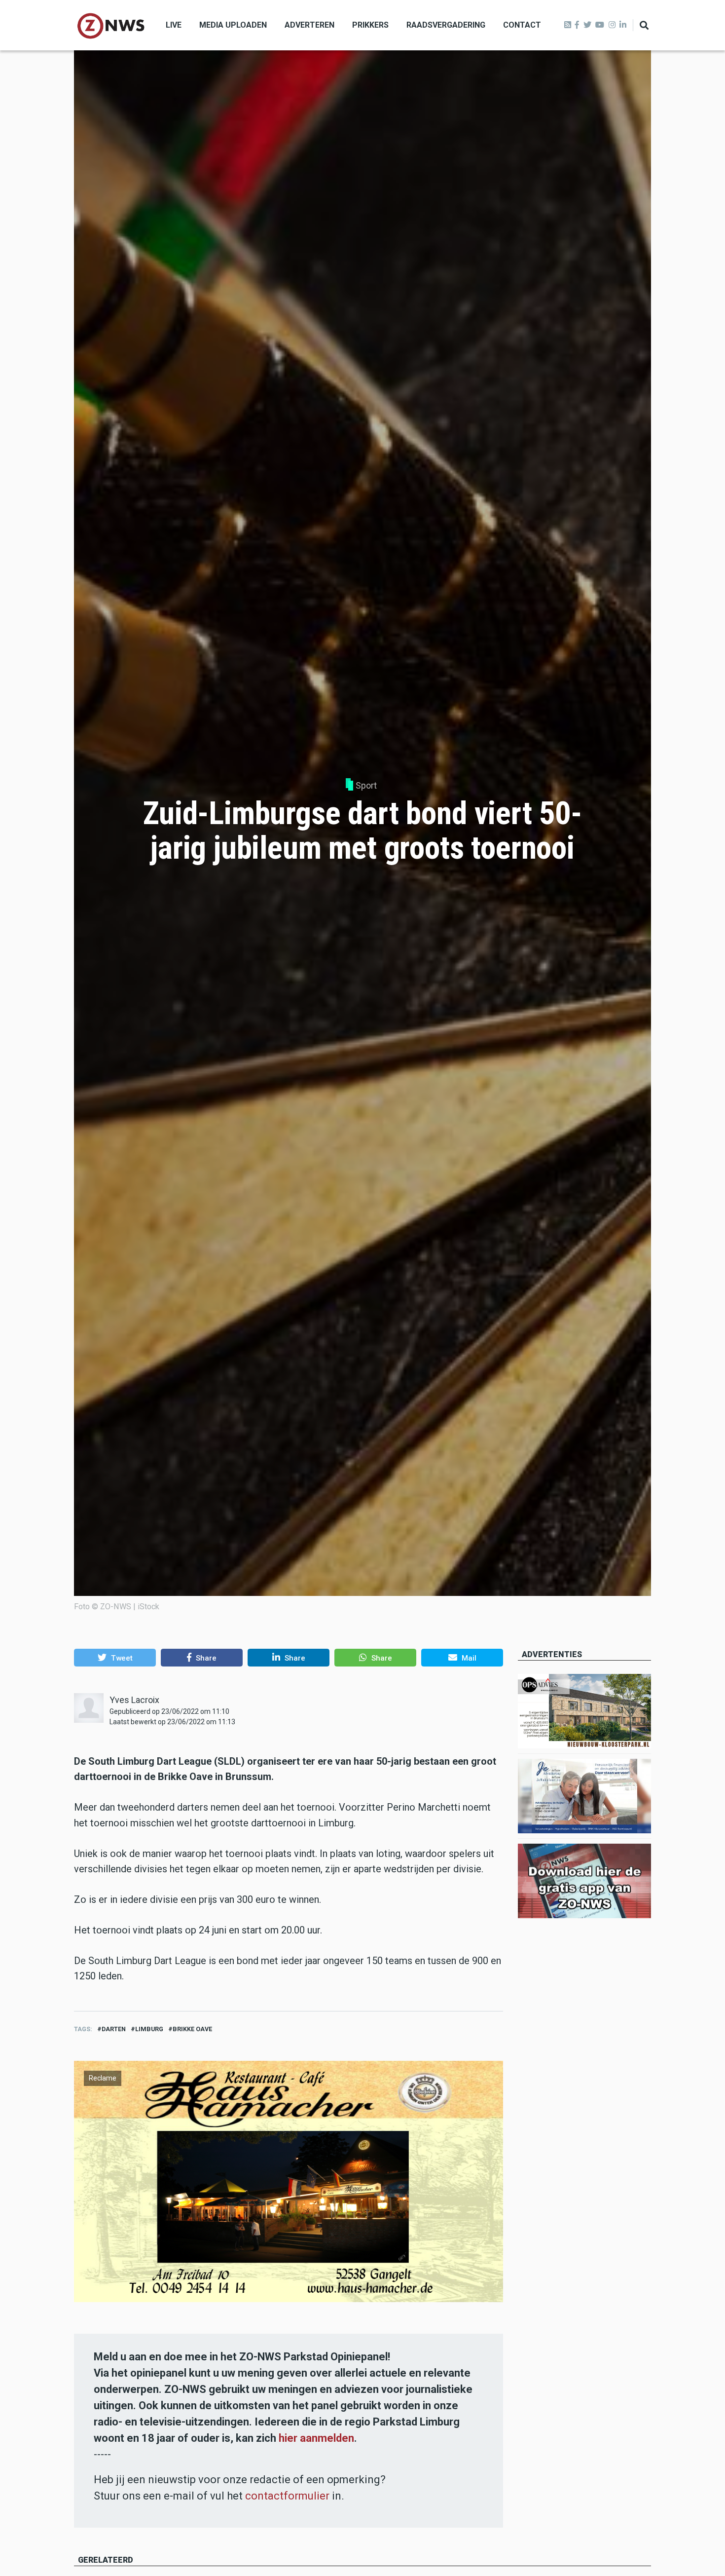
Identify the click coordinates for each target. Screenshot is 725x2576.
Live (174, 25)
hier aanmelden (316, 2438)
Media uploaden (233, 25)
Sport (366, 785)
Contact (522, 25)
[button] (115, 1658)
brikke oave (192, 2029)
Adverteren (309, 25)
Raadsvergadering (446, 25)
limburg (149, 2029)
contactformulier (287, 2496)
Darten (114, 2029)
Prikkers (370, 25)
